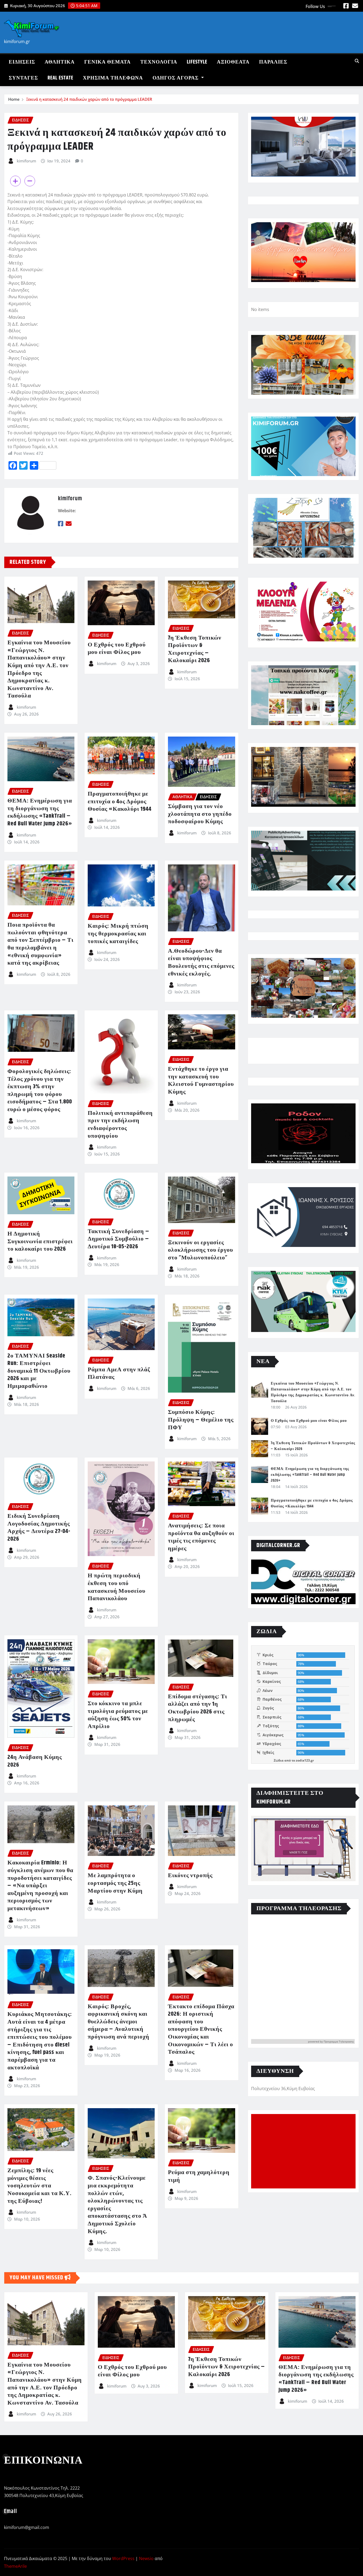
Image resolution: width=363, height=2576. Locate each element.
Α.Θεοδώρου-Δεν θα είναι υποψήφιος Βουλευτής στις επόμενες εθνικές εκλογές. (201, 963)
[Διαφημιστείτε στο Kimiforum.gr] (303, 1848)
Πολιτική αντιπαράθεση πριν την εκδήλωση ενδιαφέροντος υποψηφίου (120, 1125)
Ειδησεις (22, 62)
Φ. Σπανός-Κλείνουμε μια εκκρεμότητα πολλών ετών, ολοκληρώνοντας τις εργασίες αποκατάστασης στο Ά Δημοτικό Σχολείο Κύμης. (117, 2205)
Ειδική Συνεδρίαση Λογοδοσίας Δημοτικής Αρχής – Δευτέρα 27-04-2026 (39, 1528)
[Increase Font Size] (15, 181)
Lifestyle (197, 62)
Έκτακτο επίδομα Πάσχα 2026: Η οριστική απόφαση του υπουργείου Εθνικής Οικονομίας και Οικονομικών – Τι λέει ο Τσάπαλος (201, 2029)
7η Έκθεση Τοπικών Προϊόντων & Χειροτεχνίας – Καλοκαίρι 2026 (195, 649)
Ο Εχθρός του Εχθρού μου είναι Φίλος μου (117, 649)
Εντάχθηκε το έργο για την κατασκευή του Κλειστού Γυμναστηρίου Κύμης (201, 1081)
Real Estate (60, 78)
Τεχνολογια (159, 62)
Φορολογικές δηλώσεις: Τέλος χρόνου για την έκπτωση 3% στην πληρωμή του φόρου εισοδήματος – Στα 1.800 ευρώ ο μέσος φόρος (40, 1091)
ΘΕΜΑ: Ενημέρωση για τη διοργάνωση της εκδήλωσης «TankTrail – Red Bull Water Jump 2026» (40, 812)
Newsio (146, 2558)
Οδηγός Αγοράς (176, 78)
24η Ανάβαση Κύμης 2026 (35, 1761)
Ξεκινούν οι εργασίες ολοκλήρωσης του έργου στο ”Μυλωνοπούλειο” (201, 1250)
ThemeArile (15, 2566)
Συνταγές (23, 78)
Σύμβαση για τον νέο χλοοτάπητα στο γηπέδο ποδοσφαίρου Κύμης (200, 814)
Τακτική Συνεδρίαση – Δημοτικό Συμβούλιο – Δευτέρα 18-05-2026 (119, 1239)
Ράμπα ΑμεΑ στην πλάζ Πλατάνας (119, 1374)
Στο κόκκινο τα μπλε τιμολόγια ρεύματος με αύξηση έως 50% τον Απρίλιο (118, 1715)
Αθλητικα (60, 62)
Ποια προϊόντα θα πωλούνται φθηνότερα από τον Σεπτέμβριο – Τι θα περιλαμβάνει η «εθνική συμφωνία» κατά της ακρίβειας (41, 944)
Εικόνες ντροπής (190, 1876)
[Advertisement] (305, 2151)
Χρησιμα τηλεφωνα (113, 78)
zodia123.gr (305, 1760)
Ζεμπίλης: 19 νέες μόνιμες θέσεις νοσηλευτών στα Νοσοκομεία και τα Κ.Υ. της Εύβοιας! (39, 2186)
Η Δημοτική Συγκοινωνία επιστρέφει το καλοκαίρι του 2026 (40, 1241)
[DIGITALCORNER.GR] (303, 1582)
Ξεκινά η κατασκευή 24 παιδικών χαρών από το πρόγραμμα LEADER (89, 99)
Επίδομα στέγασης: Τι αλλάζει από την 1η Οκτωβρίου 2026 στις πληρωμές (198, 1708)
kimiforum (26, 161)
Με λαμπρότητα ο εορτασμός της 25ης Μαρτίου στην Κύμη (115, 1883)
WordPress (123, 2558)
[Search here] (357, 61)
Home (14, 99)
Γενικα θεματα (107, 62)
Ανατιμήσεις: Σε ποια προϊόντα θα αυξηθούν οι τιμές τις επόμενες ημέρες (201, 1537)
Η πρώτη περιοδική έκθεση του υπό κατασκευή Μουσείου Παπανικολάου (117, 1587)
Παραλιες (273, 62)
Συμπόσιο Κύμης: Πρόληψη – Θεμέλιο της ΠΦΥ (201, 1420)
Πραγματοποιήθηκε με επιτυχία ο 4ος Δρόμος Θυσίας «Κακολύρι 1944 (120, 802)
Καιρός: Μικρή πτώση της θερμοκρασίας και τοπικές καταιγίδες (118, 934)
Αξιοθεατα (233, 62)
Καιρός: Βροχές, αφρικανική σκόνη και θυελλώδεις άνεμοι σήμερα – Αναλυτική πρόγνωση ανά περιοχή (119, 2022)
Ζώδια (279, 1760)
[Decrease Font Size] (30, 181)
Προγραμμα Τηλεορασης (339, 2041)
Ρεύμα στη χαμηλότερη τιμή (199, 2176)
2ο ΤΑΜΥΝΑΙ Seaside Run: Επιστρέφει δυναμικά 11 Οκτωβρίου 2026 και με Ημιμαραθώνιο (39, 1371)
